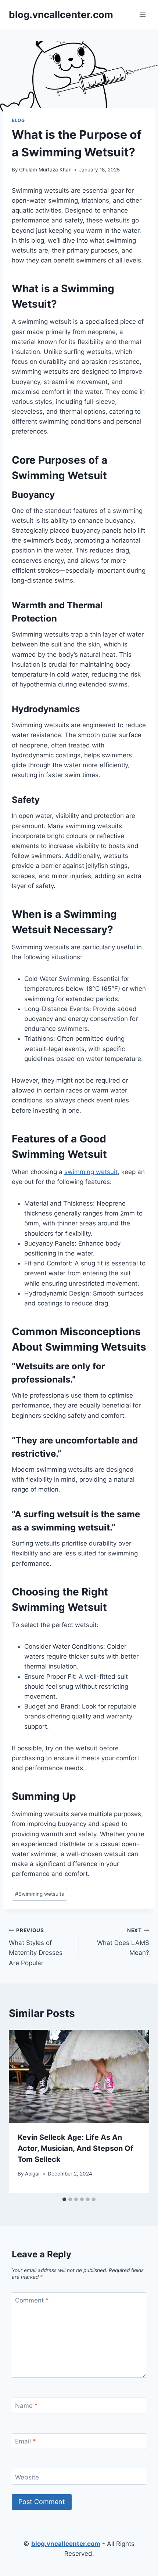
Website (27, 2477)
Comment (32, 2300)
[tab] (64, 2199)
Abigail (33, 2174)
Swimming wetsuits (39, 1894)
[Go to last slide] (22, 2111)
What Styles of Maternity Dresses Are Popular (36, 1947)
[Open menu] (142, 15)
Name (26, 2406)
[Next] (136, 2111)
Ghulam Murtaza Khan (45, 170)
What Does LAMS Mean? (123, 1942)
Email (26, 2441)
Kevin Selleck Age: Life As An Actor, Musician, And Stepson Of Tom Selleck (76, 2148)
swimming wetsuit (91, 1172)
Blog (18, 120)
